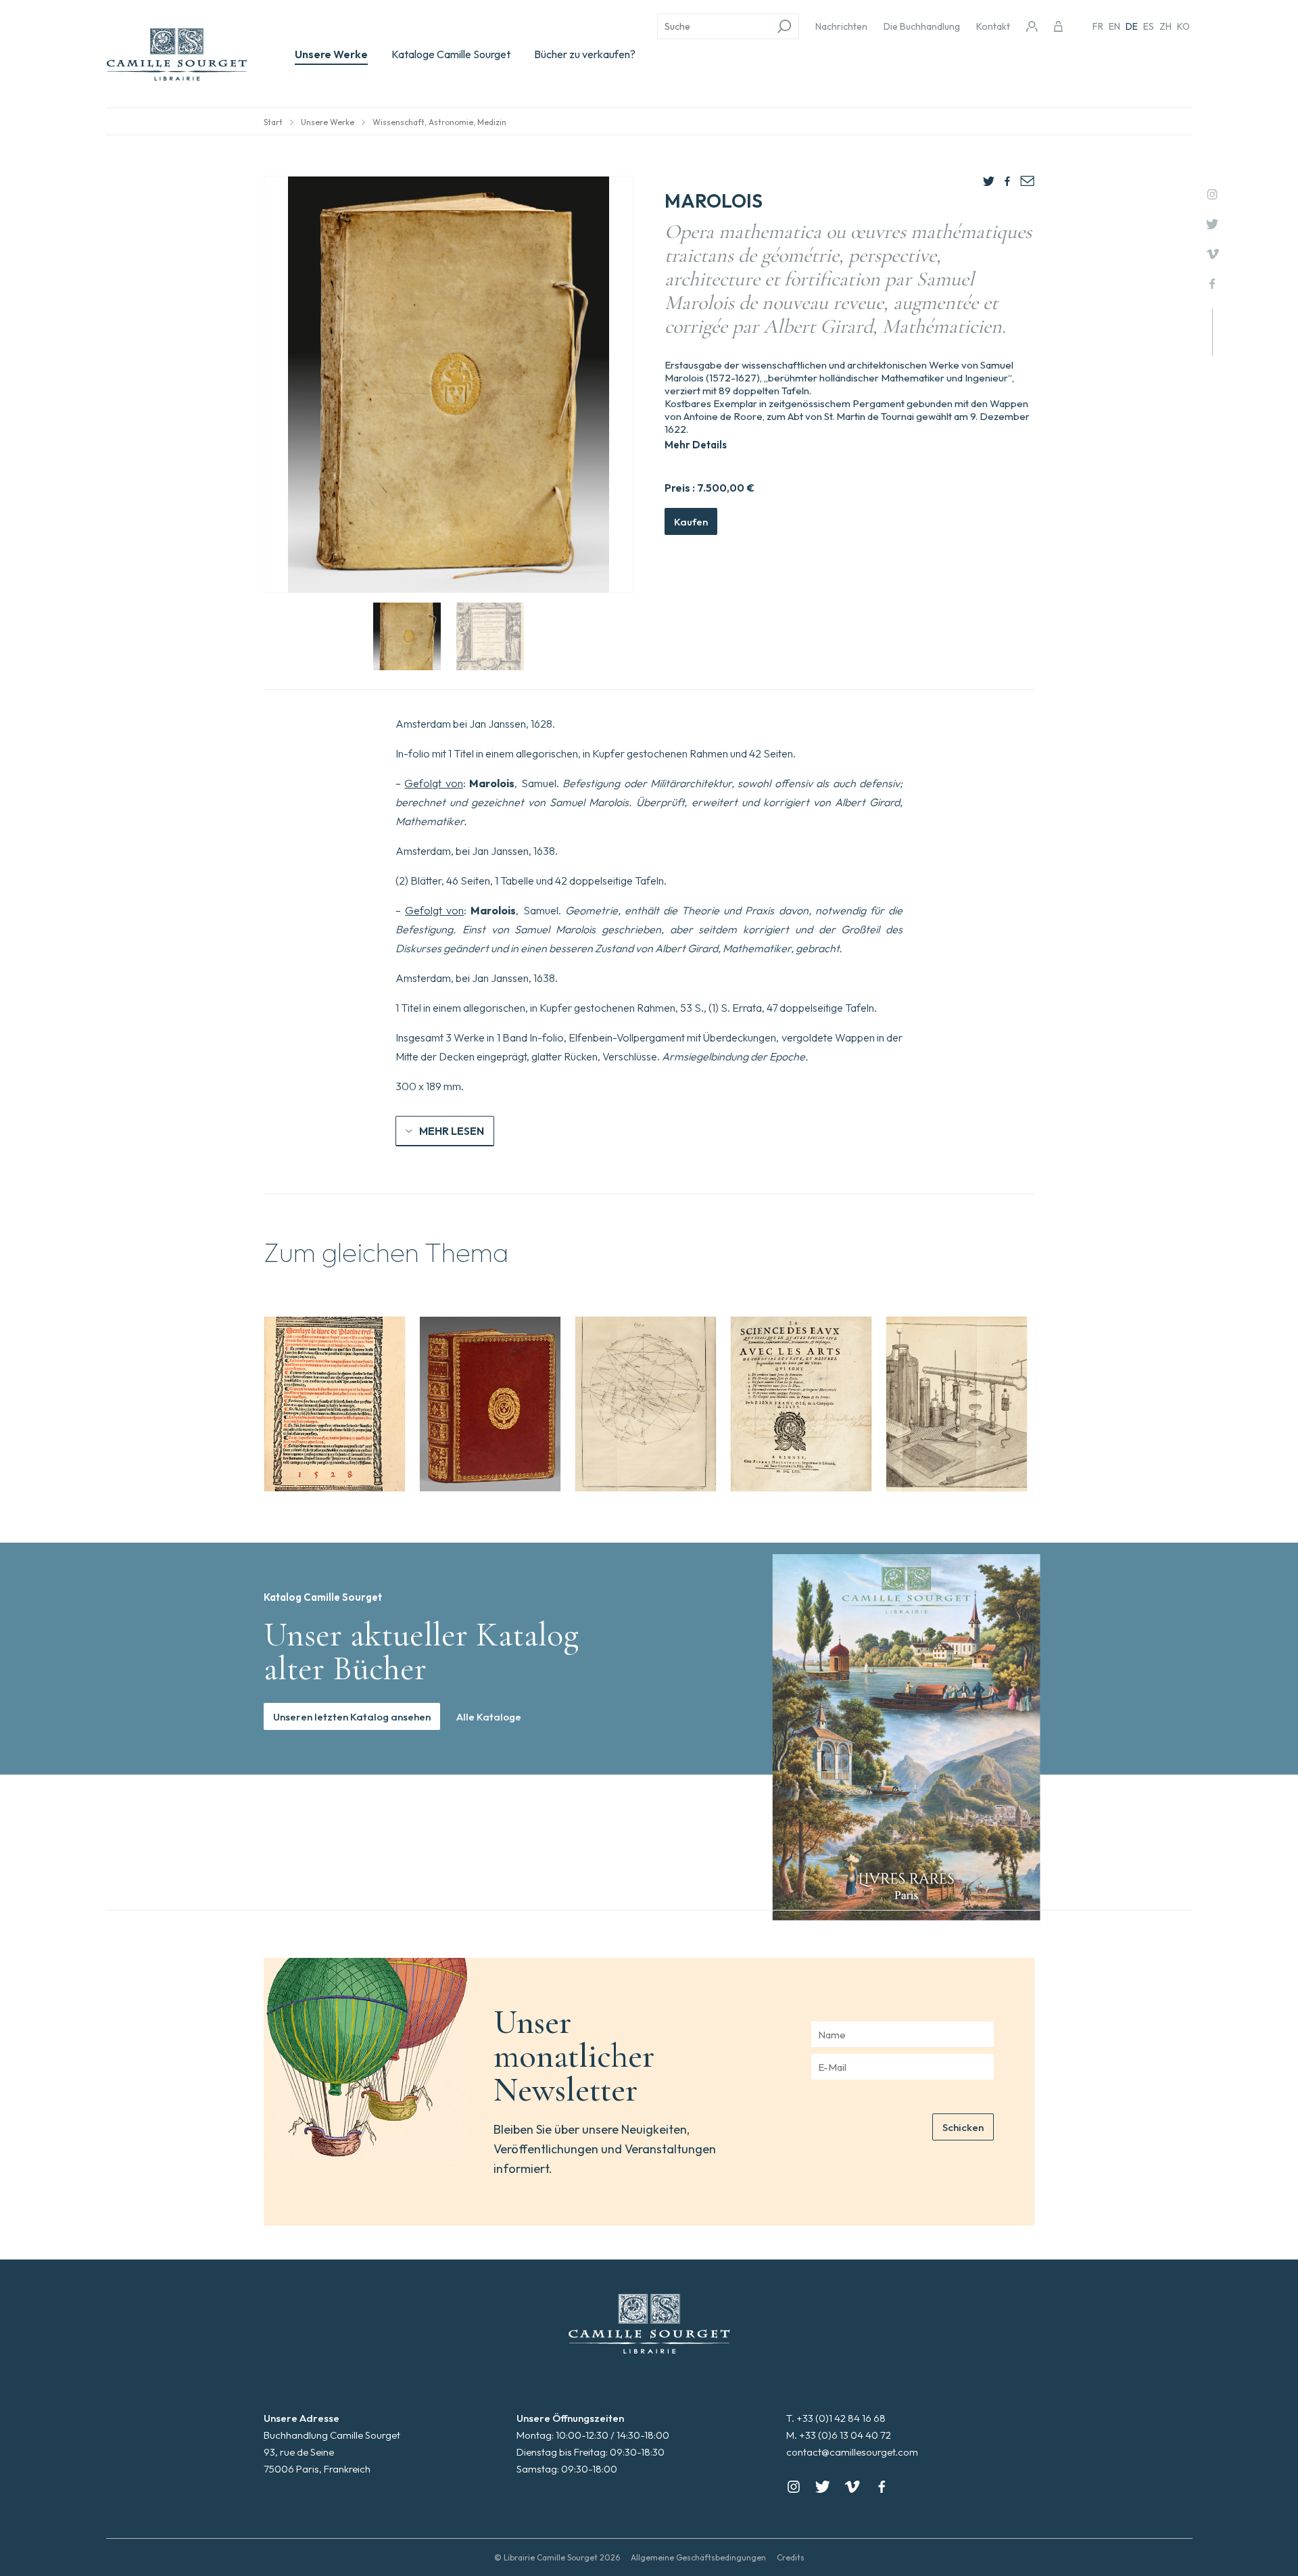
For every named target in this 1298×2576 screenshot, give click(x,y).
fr (1098, 26)
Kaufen (691, 522)
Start (273, 122)
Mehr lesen (452, 1131)
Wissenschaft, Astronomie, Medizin (439, 122)
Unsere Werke (331, 54)
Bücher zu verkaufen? (585, 54)
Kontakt (993, 26)
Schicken (963, 2127)
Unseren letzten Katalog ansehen (352, 1717)
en (1114, 26)
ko (1183, 26)
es (1149, 26)
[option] (335, 1404)
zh (1165, 26)
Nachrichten (841, 26)
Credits (791, 2557)
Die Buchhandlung (922, 26)
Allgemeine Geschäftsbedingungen (698, 2557)
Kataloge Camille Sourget (451, 54)
